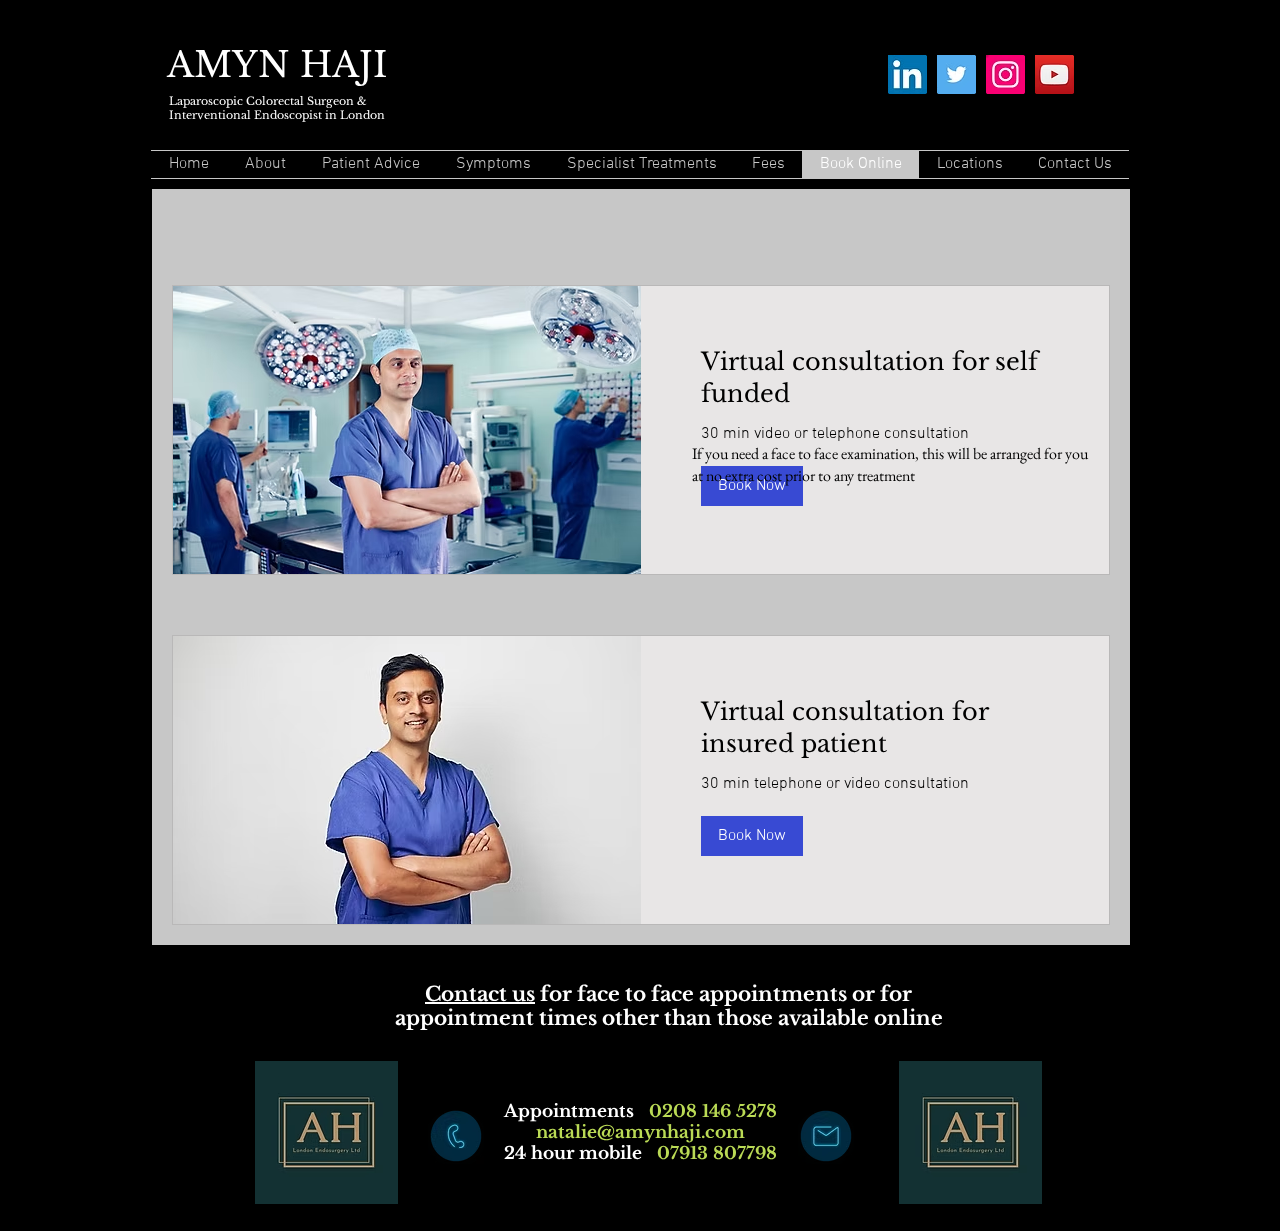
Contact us (480, 994)
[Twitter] (956, 74)
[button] (752, 836)
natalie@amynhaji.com (640, 1132)
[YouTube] (1054, 74)
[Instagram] (1005, 74)
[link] (875, 378)
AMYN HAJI (277, 64)
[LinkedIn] (907, 74)
